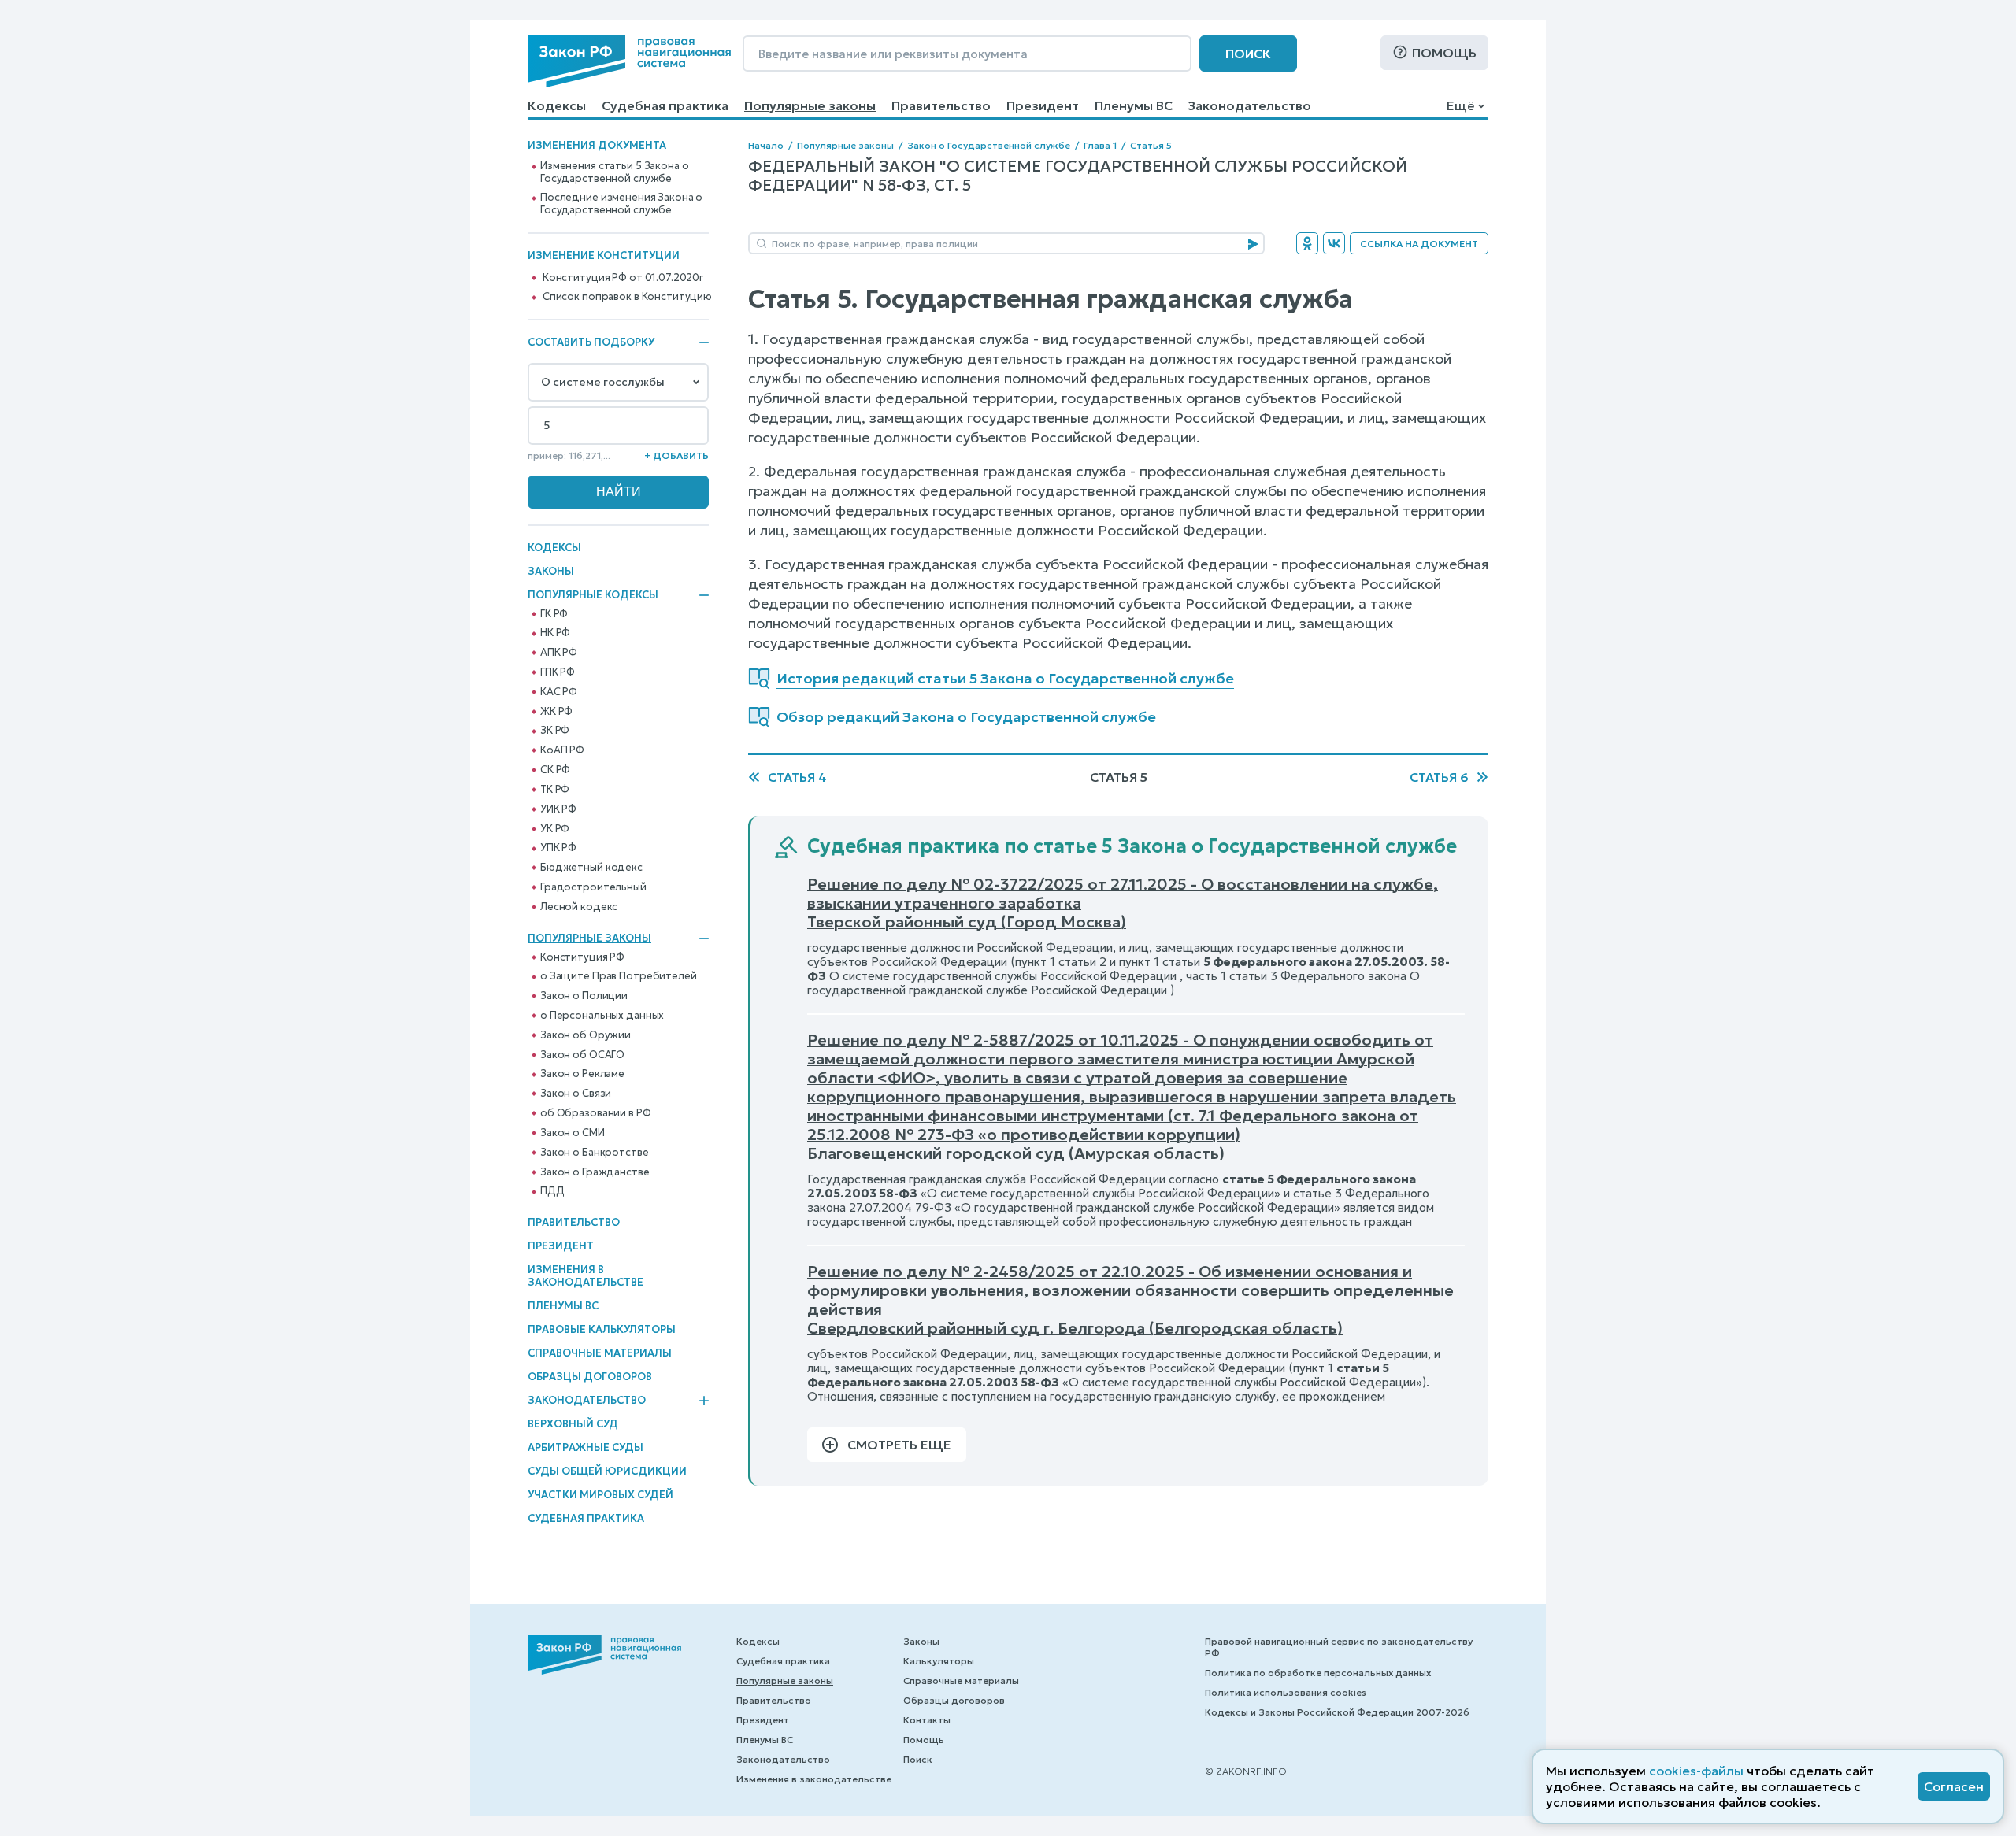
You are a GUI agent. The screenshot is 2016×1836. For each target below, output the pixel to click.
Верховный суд (573, 1424)
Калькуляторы (939, 1661)
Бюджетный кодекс (591, 868)
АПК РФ (559, 653)
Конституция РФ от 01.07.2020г (623, 278)
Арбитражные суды (586, 1447)
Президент (1043, 105)
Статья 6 (1439, 777)
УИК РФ (558, 809)
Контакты (927, 1720)
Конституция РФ (582, 957)
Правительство (941, 105)
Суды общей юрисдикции (607, 1471)
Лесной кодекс (579, 907)
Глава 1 (1100, 145)
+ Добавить (676, 455)
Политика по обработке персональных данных (1318, 1673)
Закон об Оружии (586, 1035)
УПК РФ (558, 848)
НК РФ (555, 633)
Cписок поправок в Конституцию (627, 297)
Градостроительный (593, 887)
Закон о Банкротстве (595, 1153)
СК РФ (555, 770)
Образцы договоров (590, 1377)
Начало (766, 145)
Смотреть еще (899, 1445)
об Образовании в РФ (596, 1113)
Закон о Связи (576, 1094)
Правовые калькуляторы (602, 1329)
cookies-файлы (1696, 1771)
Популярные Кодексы (593, 595)
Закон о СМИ (573, 1133)
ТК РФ (555, 790)
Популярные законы (810, 105)
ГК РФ (554, 614)
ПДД (552, 1191)
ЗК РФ (555, 731)
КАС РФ (559, 692)
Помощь (1444, 53)
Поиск (1248, 54)
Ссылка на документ (1419, 244)
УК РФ (555, 829)
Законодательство (1250, 105)
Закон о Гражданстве (595, 1172)
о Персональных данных (602, 1016)
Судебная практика (665, 105)
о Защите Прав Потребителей (619, 976)
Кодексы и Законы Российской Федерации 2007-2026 (1337, 1712)
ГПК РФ (558, 672)
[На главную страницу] (629, 61)
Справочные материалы (600, 1353)
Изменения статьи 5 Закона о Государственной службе (615, 172)
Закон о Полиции (584, 996)
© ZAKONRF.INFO (1246, 1771)
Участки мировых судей (600, 1495)
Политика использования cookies (1286, 1692)
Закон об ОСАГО (582, 1055)
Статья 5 (1151, 145)
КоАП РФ (562, 750)
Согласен (1954, 1786)
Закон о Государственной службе (989, 145)
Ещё (1460, 105)
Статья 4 (797, 777)
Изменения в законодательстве (586, 1276)
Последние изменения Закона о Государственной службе (621, 204)
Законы (551, 571)
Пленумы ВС (1134, 105)
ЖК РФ (556, 712)
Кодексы (557, 105)
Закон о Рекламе (582, 1074)
